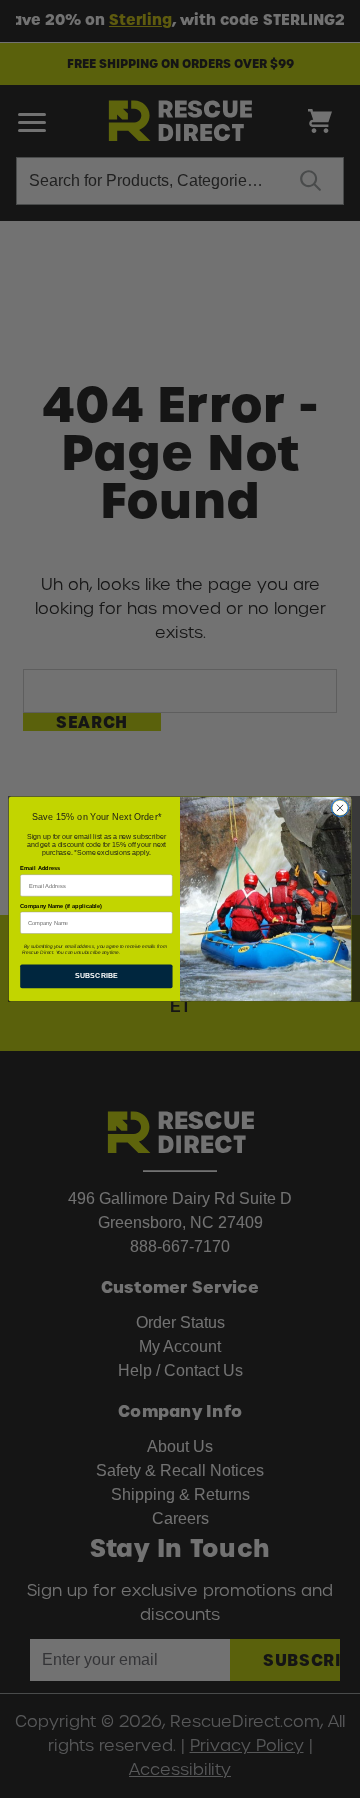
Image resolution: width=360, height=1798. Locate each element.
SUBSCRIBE (96, 975)
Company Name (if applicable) (61, 906)
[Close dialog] (339, 807)
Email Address (40, 868)
